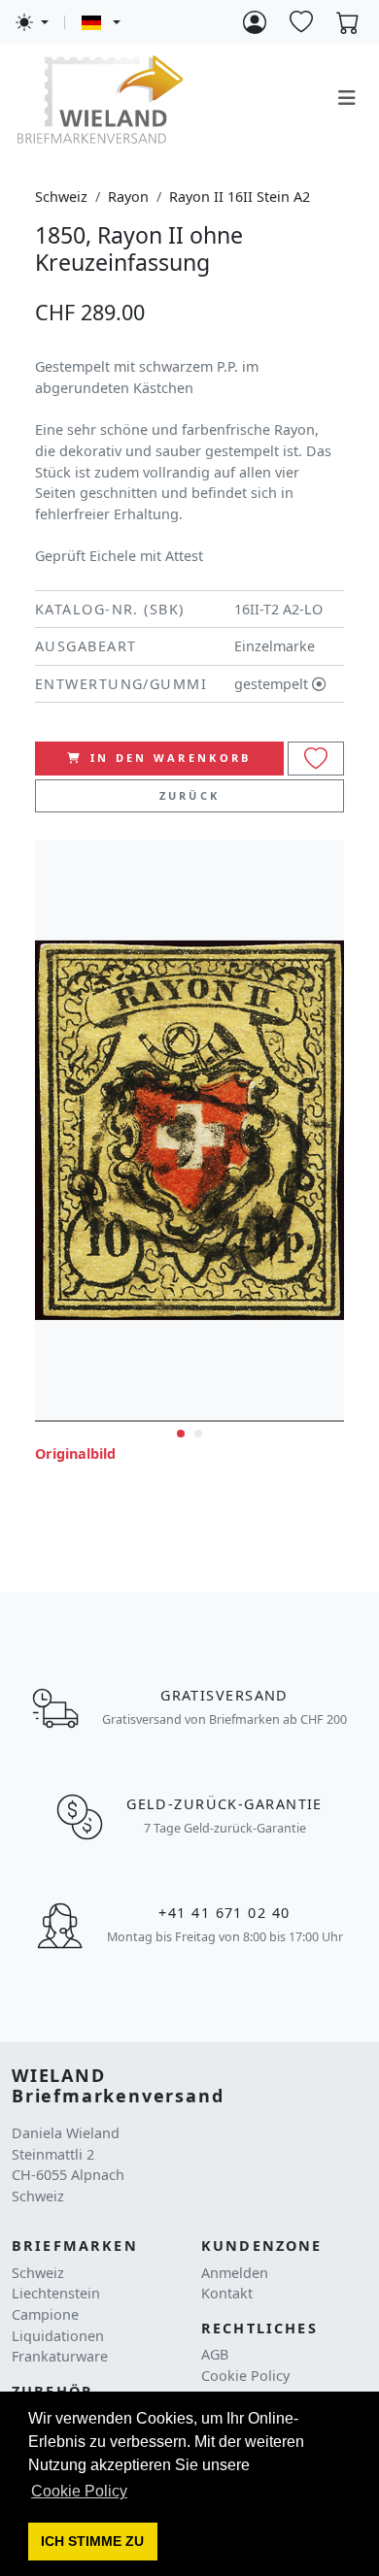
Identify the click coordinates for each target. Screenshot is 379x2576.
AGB (215, 2354)
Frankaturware (60, 2356)
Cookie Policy (245, 2376)
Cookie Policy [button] (79, 2491)
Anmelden (235, 2273)
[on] (316, 759)
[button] (93, 2542)
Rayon (128, 197)
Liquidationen (58, 2336)
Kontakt (227, 2293)
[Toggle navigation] (347, 98)
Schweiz (61, 197)
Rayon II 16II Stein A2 (240, 197)
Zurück (190, 795)
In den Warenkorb (171, 758)
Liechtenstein (56, 2293)
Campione (45, 2314)
